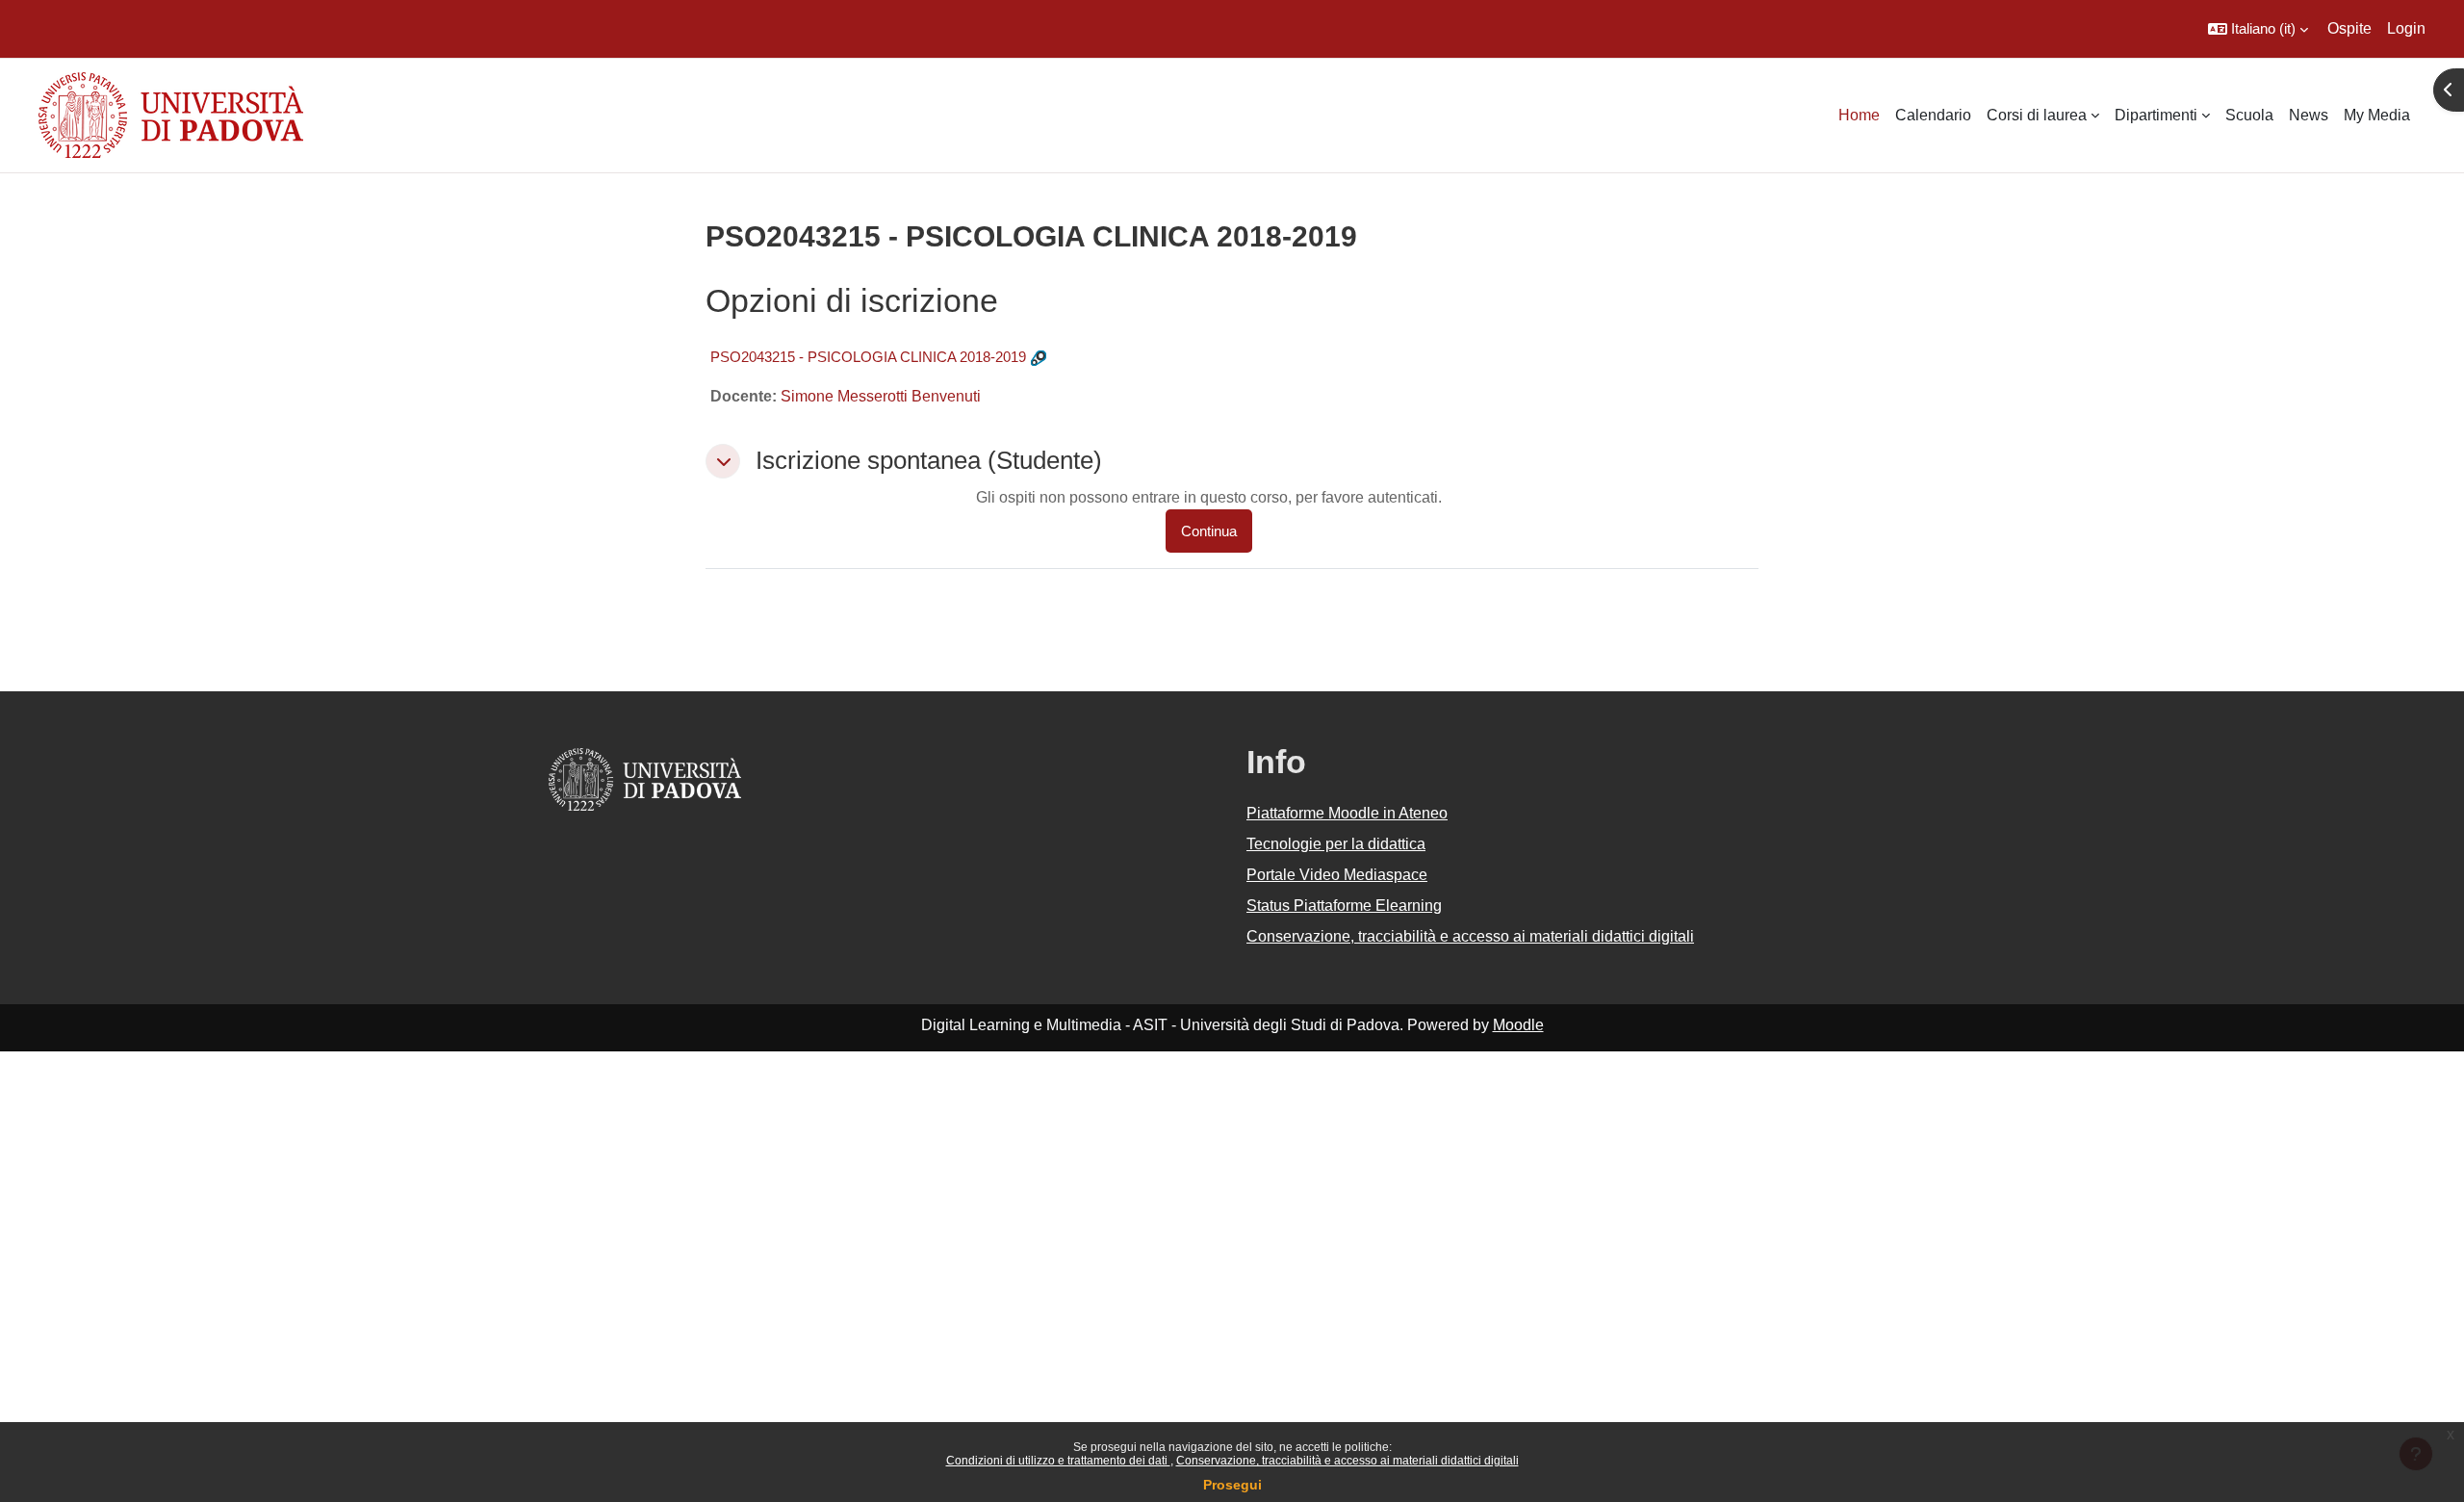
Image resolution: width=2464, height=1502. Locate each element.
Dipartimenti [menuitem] (2156, 115)
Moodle (1518, 1025)
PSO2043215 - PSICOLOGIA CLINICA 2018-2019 (868, 357)
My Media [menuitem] (2377, 115)
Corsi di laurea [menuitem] (2037, 115)
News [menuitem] (2309, 115)
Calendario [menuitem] (1933, 115)
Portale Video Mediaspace (1337, 875)
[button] (2258, 29)
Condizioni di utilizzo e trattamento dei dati (1058, 1461)
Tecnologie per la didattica (1336, 844)
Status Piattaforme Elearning (1344, 906)
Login (2406, 28)
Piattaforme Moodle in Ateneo (1347, 813)
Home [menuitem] (1859, 115)
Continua (1209, 531)
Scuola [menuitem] (2249, 115)
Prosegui (1232, 1485)
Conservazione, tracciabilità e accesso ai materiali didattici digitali (1347, 1461)
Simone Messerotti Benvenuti (881, 396)
